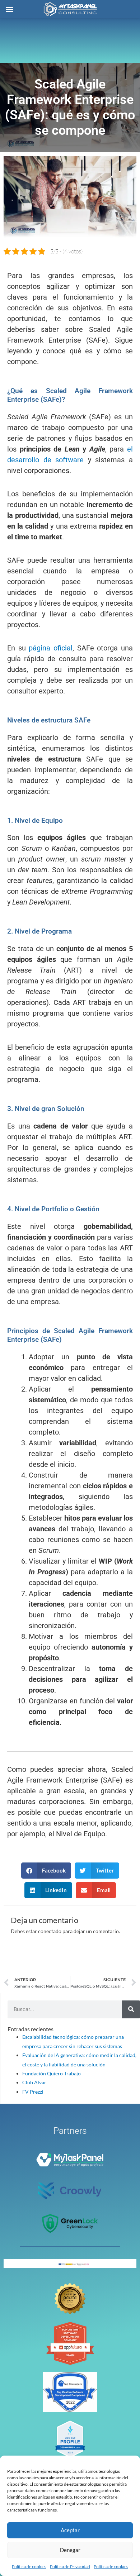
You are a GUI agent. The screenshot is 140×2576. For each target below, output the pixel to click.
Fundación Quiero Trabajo (52, 2073)
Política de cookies (29, 2567)
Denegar (70, 2550)
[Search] (131, 2009)
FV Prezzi (33, 2092)
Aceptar (70, 2530)
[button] (46, 1871)
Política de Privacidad (70, 2567)
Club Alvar (34, 2082)
